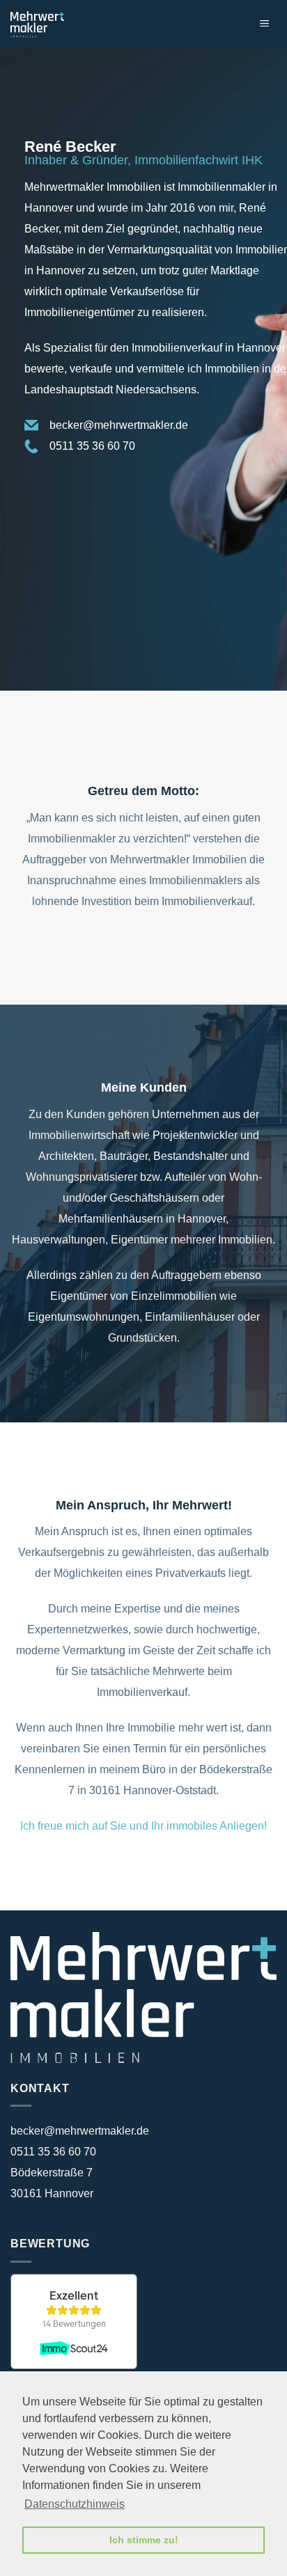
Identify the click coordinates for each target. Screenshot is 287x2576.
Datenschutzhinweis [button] (75, 2504)
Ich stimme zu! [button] (144, 2540)
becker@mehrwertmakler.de (119, 425)
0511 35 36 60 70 (92, 446)
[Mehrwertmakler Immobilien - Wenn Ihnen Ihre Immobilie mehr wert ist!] (72, 24)
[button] (264, 25)
